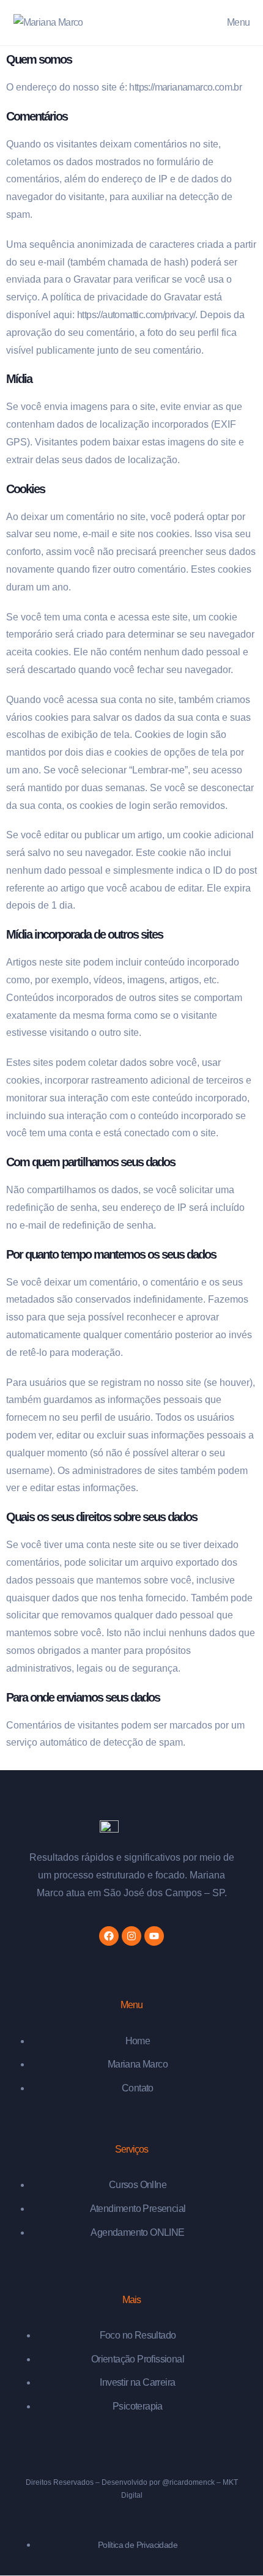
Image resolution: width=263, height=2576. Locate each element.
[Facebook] (109, 1936)
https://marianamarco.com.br (185, 87)
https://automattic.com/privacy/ (136, 315)
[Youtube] (154, 1936)
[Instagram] (131, 1936)
